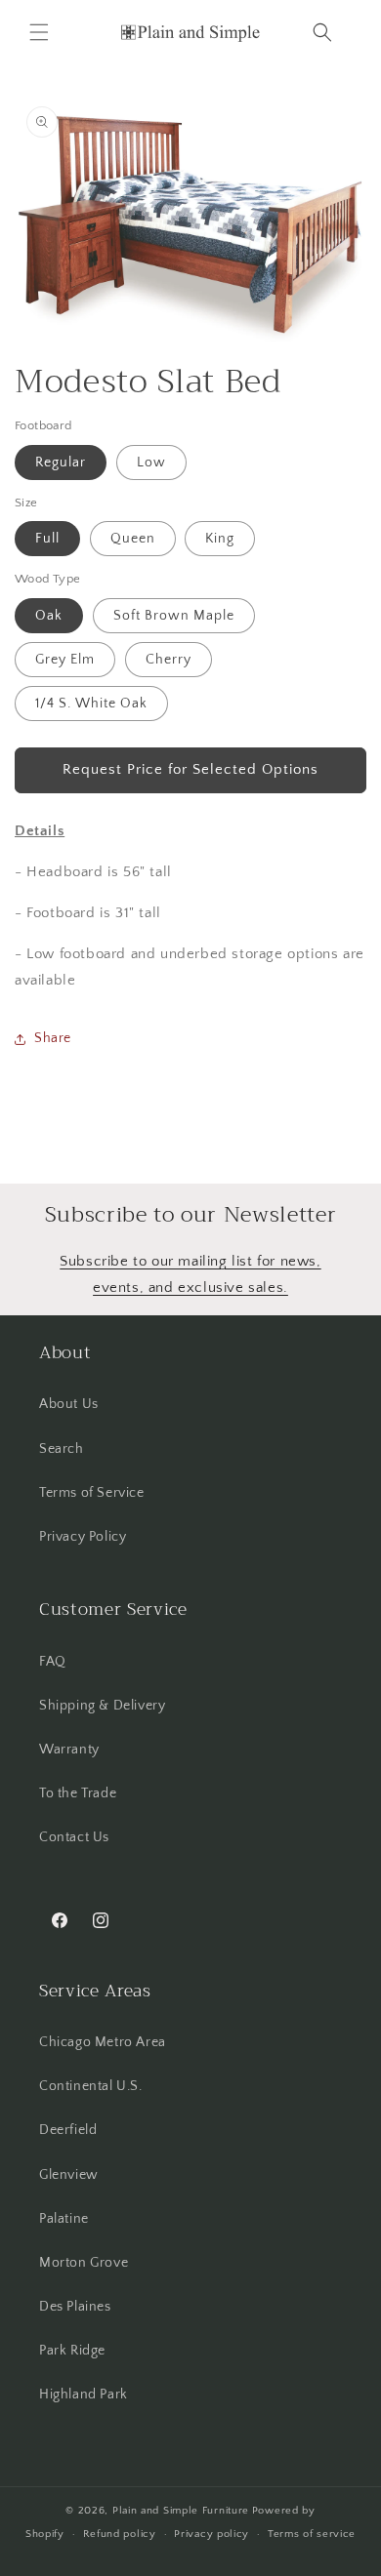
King (220, 539)
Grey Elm (65, 660)
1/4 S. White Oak (91, 704)
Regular (61, 463)
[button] (39, 32)
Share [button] (53, 1038)
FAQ (53, 1662)
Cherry (169, 660)
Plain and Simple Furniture (181, 2511)
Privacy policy (212, 2534)
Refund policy (120, 2534)
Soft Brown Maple (174, 616)
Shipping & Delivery (102, 1706)
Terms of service (312, 2534)
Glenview (69, 2175)
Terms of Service (92, 1493)
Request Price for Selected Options (190, 769)
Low (151, 463)
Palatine (64, 2219)
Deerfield (68, 2130)
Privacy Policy (83, 1537)
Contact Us (74, 1837)
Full (47, 539)
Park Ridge (72, 2351)
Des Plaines (75, 2307)
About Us (69, 1404)
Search (62, 1449)
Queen (133, 539)
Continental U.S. (91, 2086)
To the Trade (78, 1793)
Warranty (69, 1750)
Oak (49, 616)
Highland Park (84, 2395)
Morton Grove (84, 2263)
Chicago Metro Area (103, 2042)
